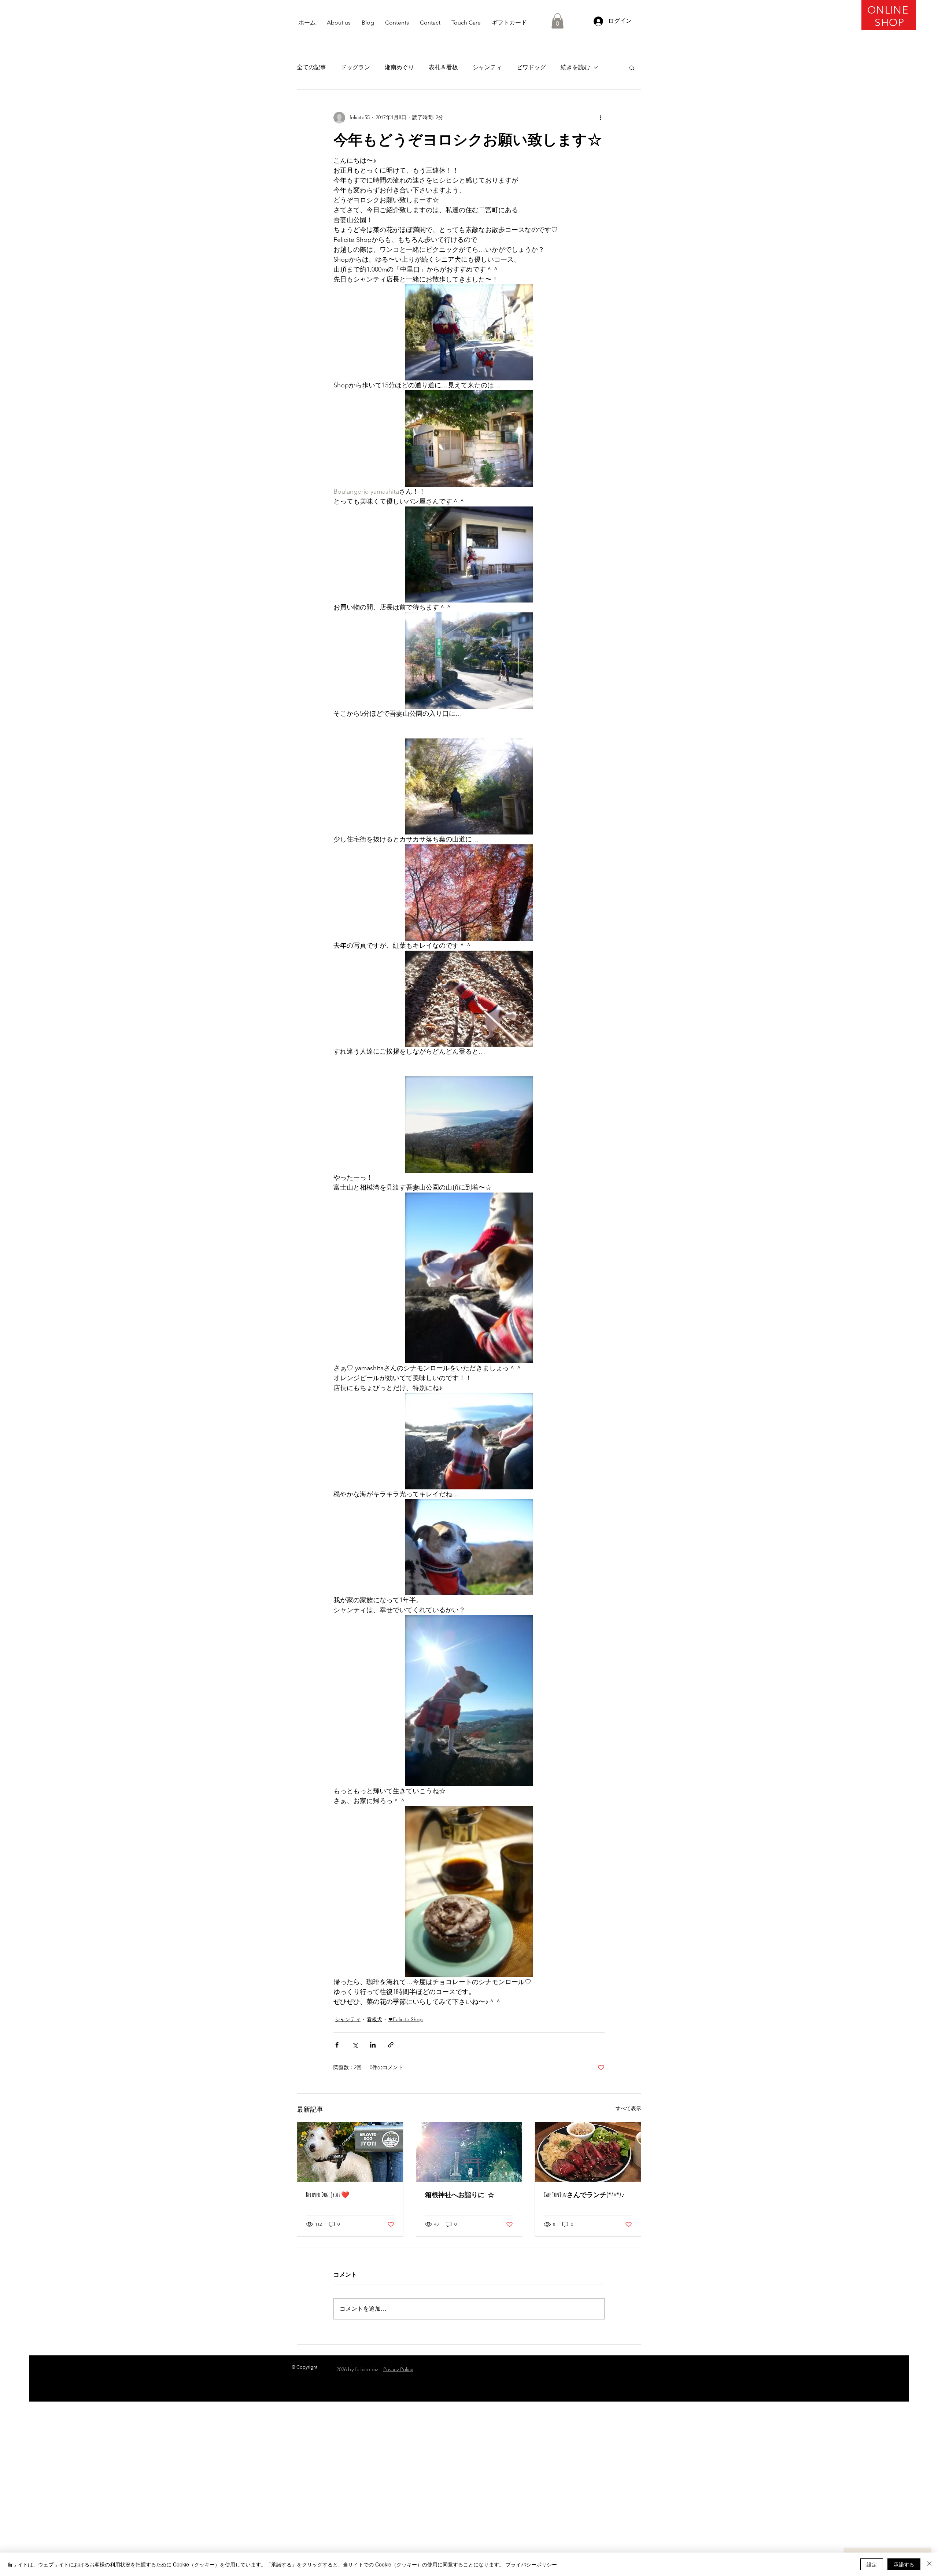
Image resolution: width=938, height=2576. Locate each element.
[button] (557, 21)
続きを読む (575, 67)
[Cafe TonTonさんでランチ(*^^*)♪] (588, 2152)
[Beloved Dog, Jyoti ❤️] (350, 2152)
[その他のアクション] (600, 118)
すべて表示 (628, 2108)
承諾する (904, 2564)
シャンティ (487, 67)
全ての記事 (311, 67)
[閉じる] (929, 2564)
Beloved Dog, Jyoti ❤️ (328, 2194)
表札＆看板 (443, 67)
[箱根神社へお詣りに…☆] (469, 2152)
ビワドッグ (531, 67)
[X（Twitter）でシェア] (355, 2045)
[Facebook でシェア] (337, 2045)
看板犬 (374, 2019)
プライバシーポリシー (531, 2564)
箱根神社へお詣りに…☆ (460, 2194)
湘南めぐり (399, 67)
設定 (872, 2564)
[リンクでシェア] (391, 2045)
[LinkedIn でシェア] (373, 2045)
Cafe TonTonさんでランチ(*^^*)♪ (584, 2194)
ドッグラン (355, 67)
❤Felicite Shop (406, 2019)
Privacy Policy (398, 2369)
